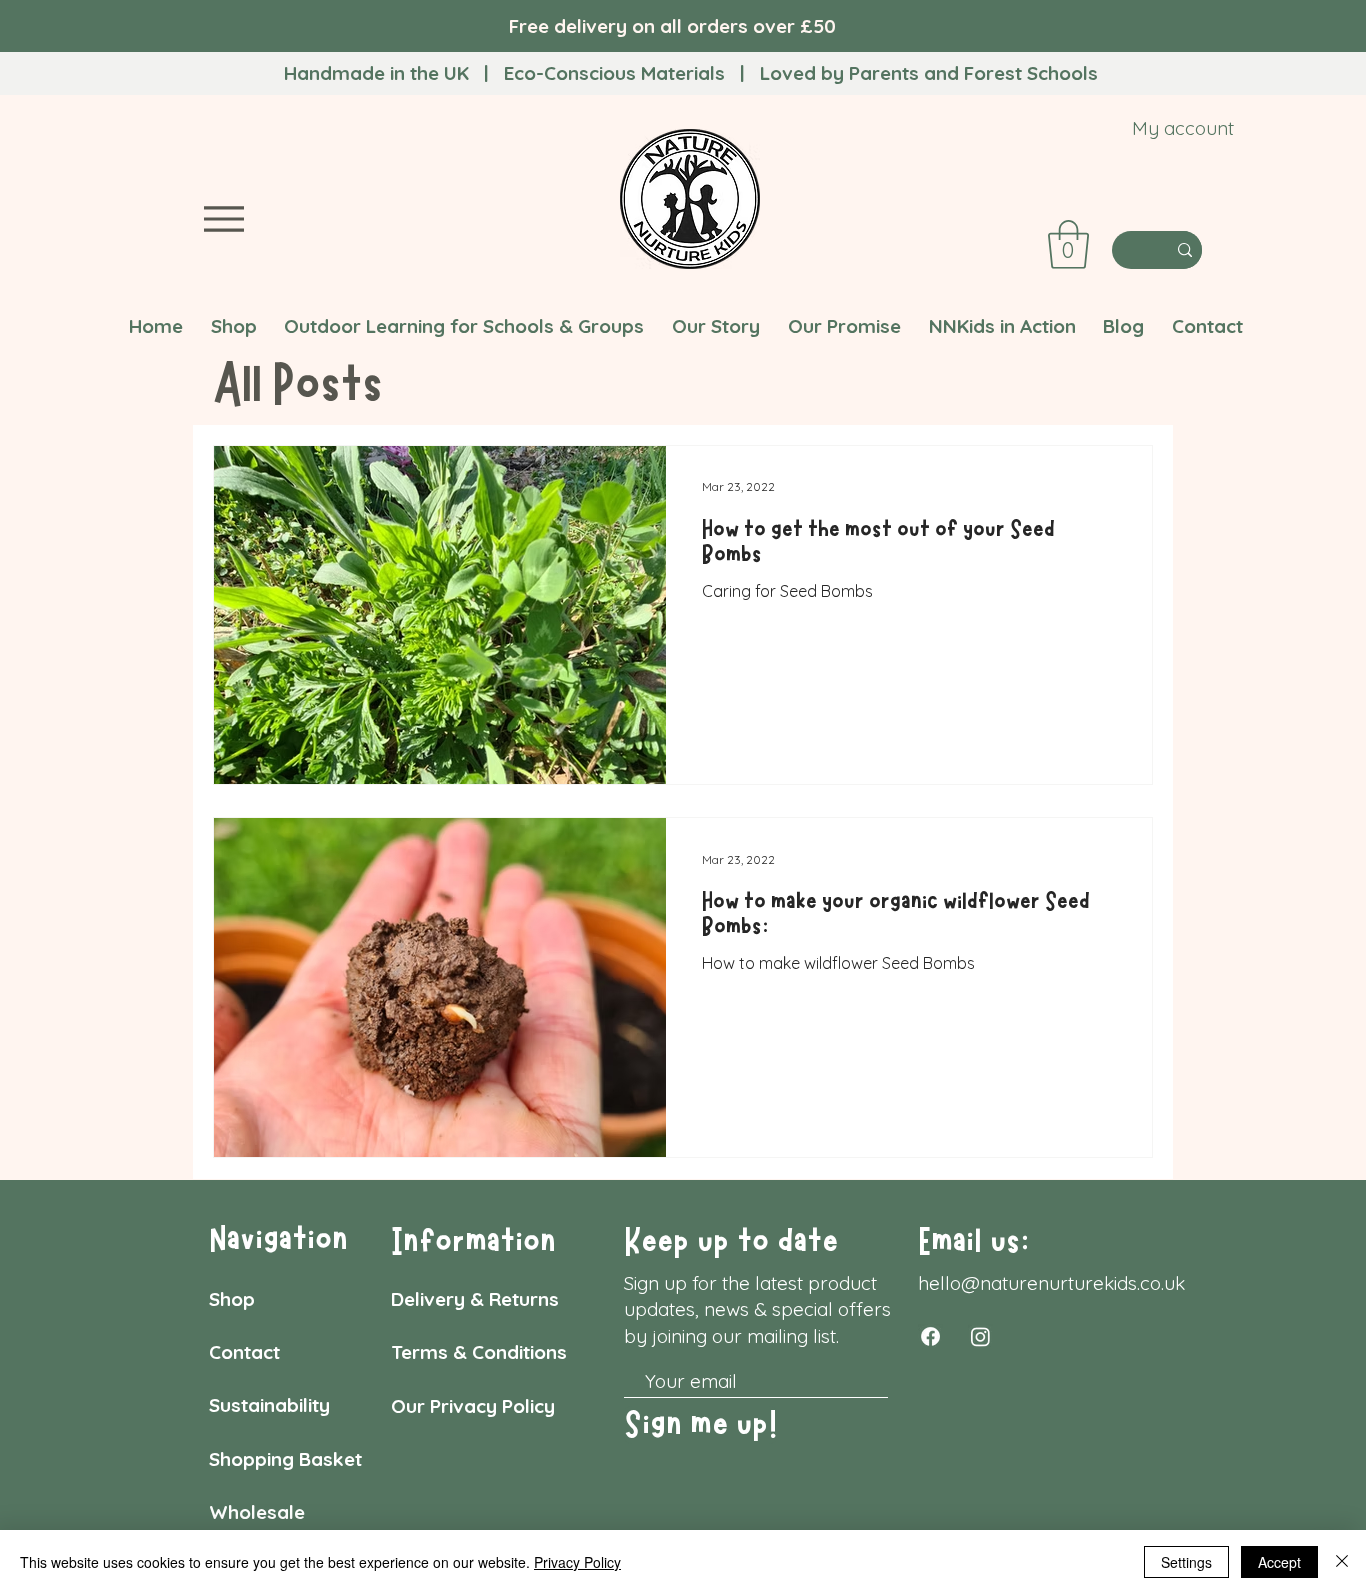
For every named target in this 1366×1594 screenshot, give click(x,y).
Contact (247, 1352)
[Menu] (223, 218)
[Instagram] (980, 1336)
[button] (1068, 244)
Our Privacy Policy (475, 1406)
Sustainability (269, 1405)
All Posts (298, 384)
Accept (1279, 1562)
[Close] (1342, 1562)
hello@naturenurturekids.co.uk (1051, 1283)
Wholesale (257, 1512)
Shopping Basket (288, 1459)
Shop (232, 1299)
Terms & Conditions (481, 1352)
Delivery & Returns (475, 1299)
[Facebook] (930, 1336)
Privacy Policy (577, 1562)
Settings (1186, 1562)
